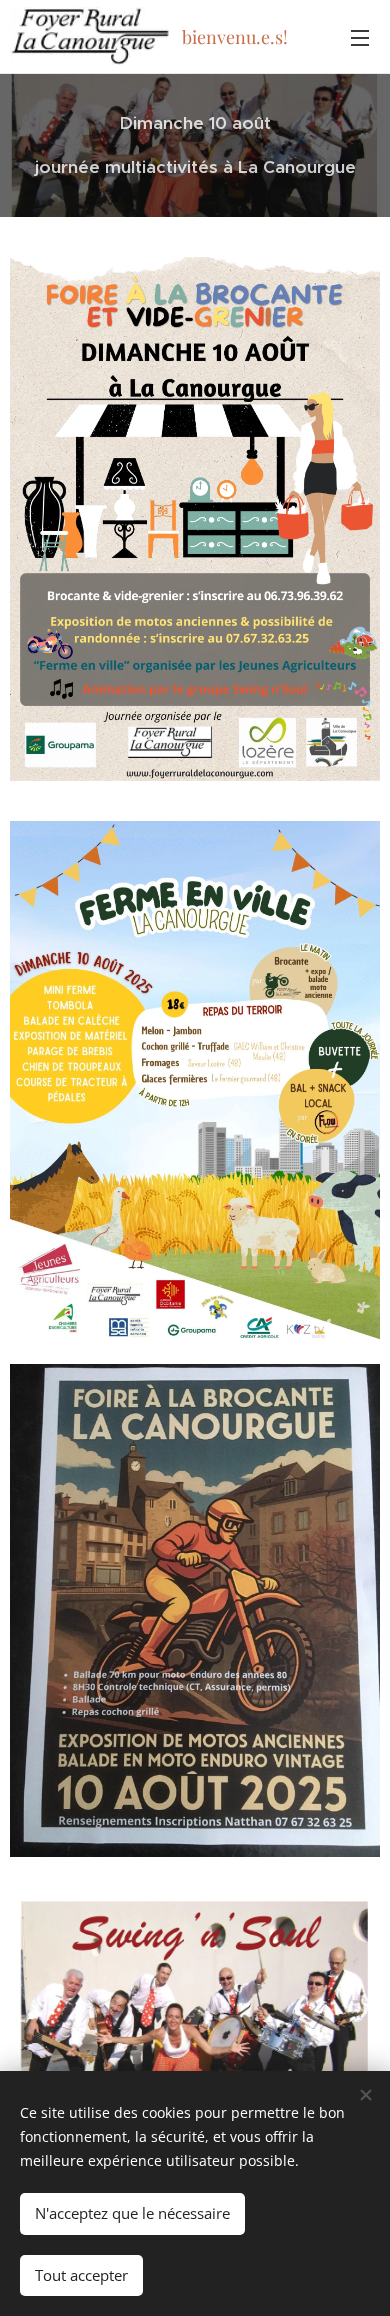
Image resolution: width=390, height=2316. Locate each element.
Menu (360, 37)
